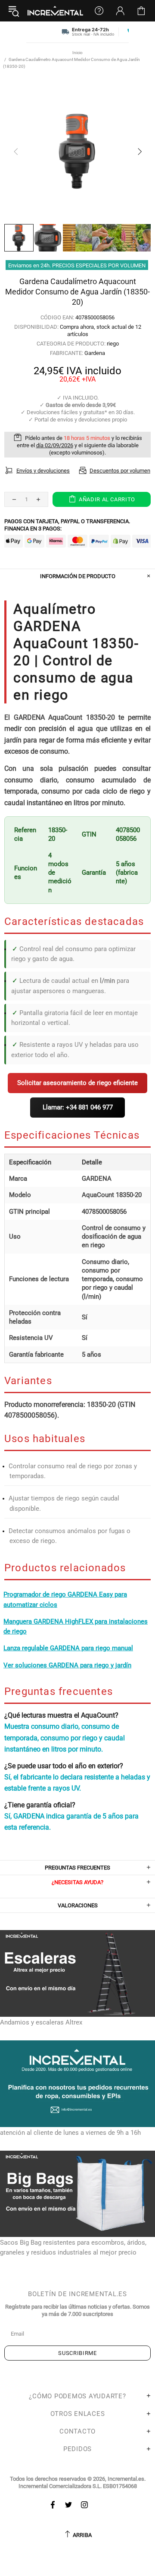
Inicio (77, 53)
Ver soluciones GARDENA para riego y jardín (67, 1665)
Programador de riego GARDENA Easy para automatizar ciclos (65, 1599)
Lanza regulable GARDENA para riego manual (68, 1648)
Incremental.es (55, 11)
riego (113, 344)
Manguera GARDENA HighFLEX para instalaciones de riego (76, 1626)
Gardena (95, 353)
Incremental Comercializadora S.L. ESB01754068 (78, 2486)
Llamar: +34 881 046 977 (78, 1107)
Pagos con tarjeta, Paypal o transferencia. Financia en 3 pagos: (67, 525)
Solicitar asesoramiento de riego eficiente (77, 1083)
